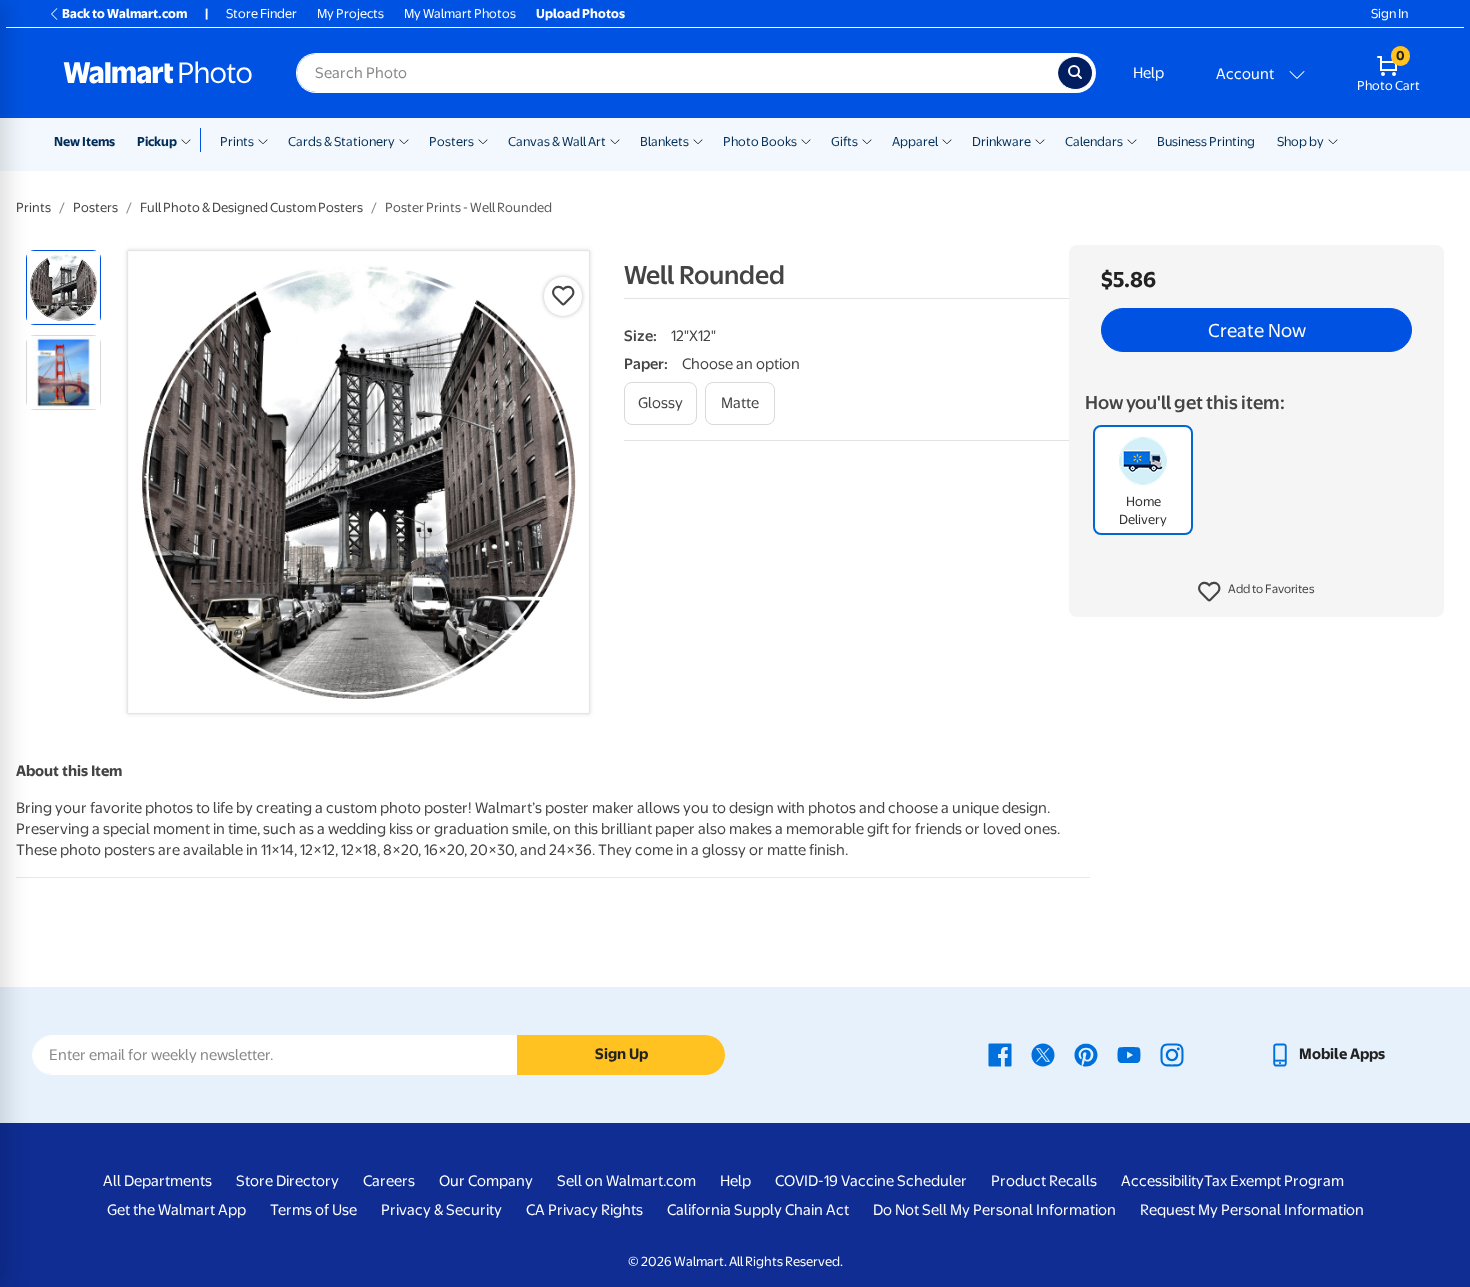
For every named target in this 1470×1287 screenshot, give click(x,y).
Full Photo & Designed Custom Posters (251, 207)
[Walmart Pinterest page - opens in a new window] (1086, 1054)
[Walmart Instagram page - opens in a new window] (1172, 1054)
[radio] (63, 287)
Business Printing (1206, 141)
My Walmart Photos (460, 13)
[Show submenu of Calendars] (1132, 140)
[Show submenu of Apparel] (947, 140)
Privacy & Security (441, 1210)
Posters (451, 141)
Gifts (844, 141)
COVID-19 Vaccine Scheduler (871, 1181)
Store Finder (261, 13)
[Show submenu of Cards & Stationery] (404, 140)
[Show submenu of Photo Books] (806, 140)
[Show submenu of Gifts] (867, 140)
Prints (237, 141)
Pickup (157, 141)
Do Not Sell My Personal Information (994, 1210)
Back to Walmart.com (124, 13)
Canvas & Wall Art (557, 141)
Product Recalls (1044, 1181)
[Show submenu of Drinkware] (1040, 140)
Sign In (1389, 13)
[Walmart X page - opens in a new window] (1043, 1054)
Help (1148, 73)
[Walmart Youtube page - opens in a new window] (1129, 1054)
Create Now (1257, 330)
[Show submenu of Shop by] (1333, 140)
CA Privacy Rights (584, 1210)
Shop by (1300, 141)
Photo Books (760, 141)
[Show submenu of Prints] (263, 140)
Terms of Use (313, 1210)
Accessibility (1162, 1181)
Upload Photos (580, 13)
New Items (84, 141)
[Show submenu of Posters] (483, 140)
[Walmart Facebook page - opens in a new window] (1000, 1054)
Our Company (486, 1181)
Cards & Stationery (341, 141)
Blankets (664, 141)
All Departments (157, 1181)
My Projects (350, 13)
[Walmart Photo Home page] (158, 73)
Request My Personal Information (1252, 1210)
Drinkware (1001, 141)
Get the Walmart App (176, 1210)
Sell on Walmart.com (626, 1181)
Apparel (915, 141)
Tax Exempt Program (1274, 1181)
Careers (389, 1181)
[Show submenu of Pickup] (190, 140)
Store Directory (287, 1181)
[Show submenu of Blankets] (698, 140)
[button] (1256, 592)
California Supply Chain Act (758, 1210)
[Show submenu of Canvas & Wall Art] (615, 140)
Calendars (1094, 141)
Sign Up (621, 1054)
